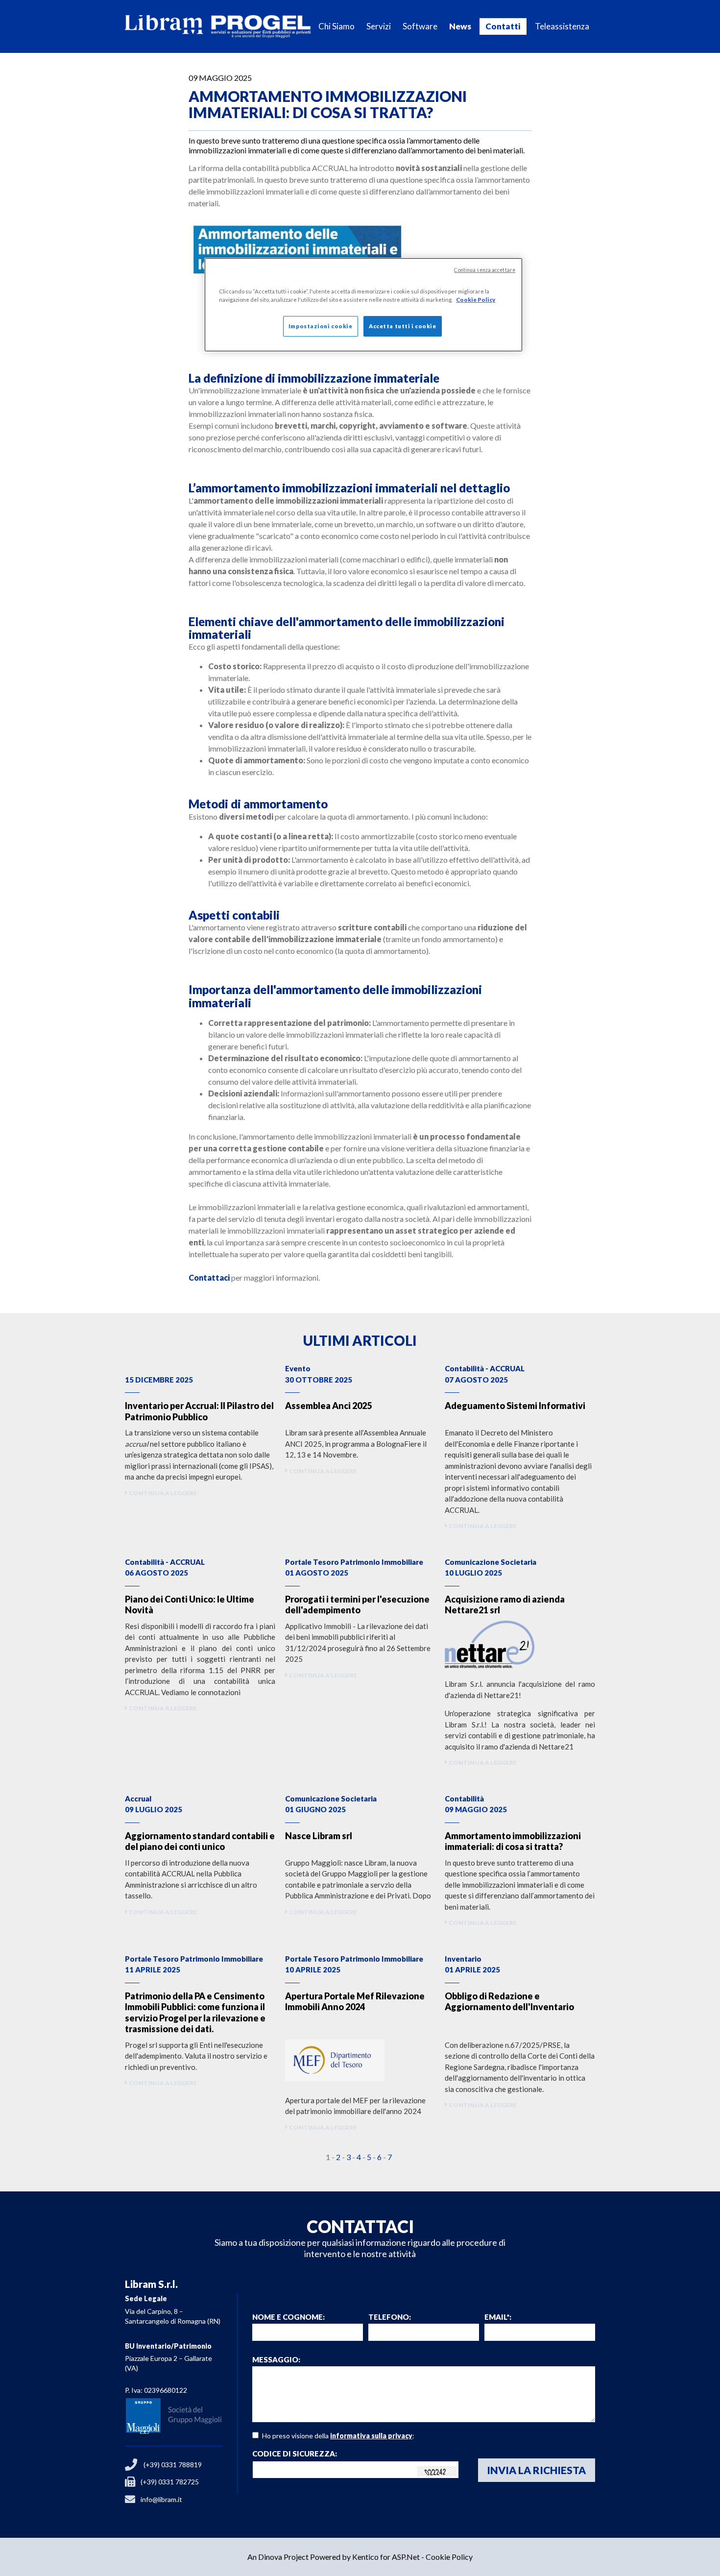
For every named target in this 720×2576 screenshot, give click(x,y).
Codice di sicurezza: (295, 2454)
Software (420, 26)
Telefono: (390, 2317)
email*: (498, 2317)
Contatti (503, 26)
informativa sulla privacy (371, 2436)
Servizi (379, 26)
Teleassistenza (562, 26)
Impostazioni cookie (321, 326)
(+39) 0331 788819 (173, 2465)
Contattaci (209, 1277)
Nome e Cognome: (288, 2317)
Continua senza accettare (485, 270)
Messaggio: (276, 2360)
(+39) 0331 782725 (170, 2482)
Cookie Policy (449, 2557)
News (460, 26)
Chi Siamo (336, 26)
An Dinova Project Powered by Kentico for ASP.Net (334, 2557)
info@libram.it (161, 2499)
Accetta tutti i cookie (403, 326)
